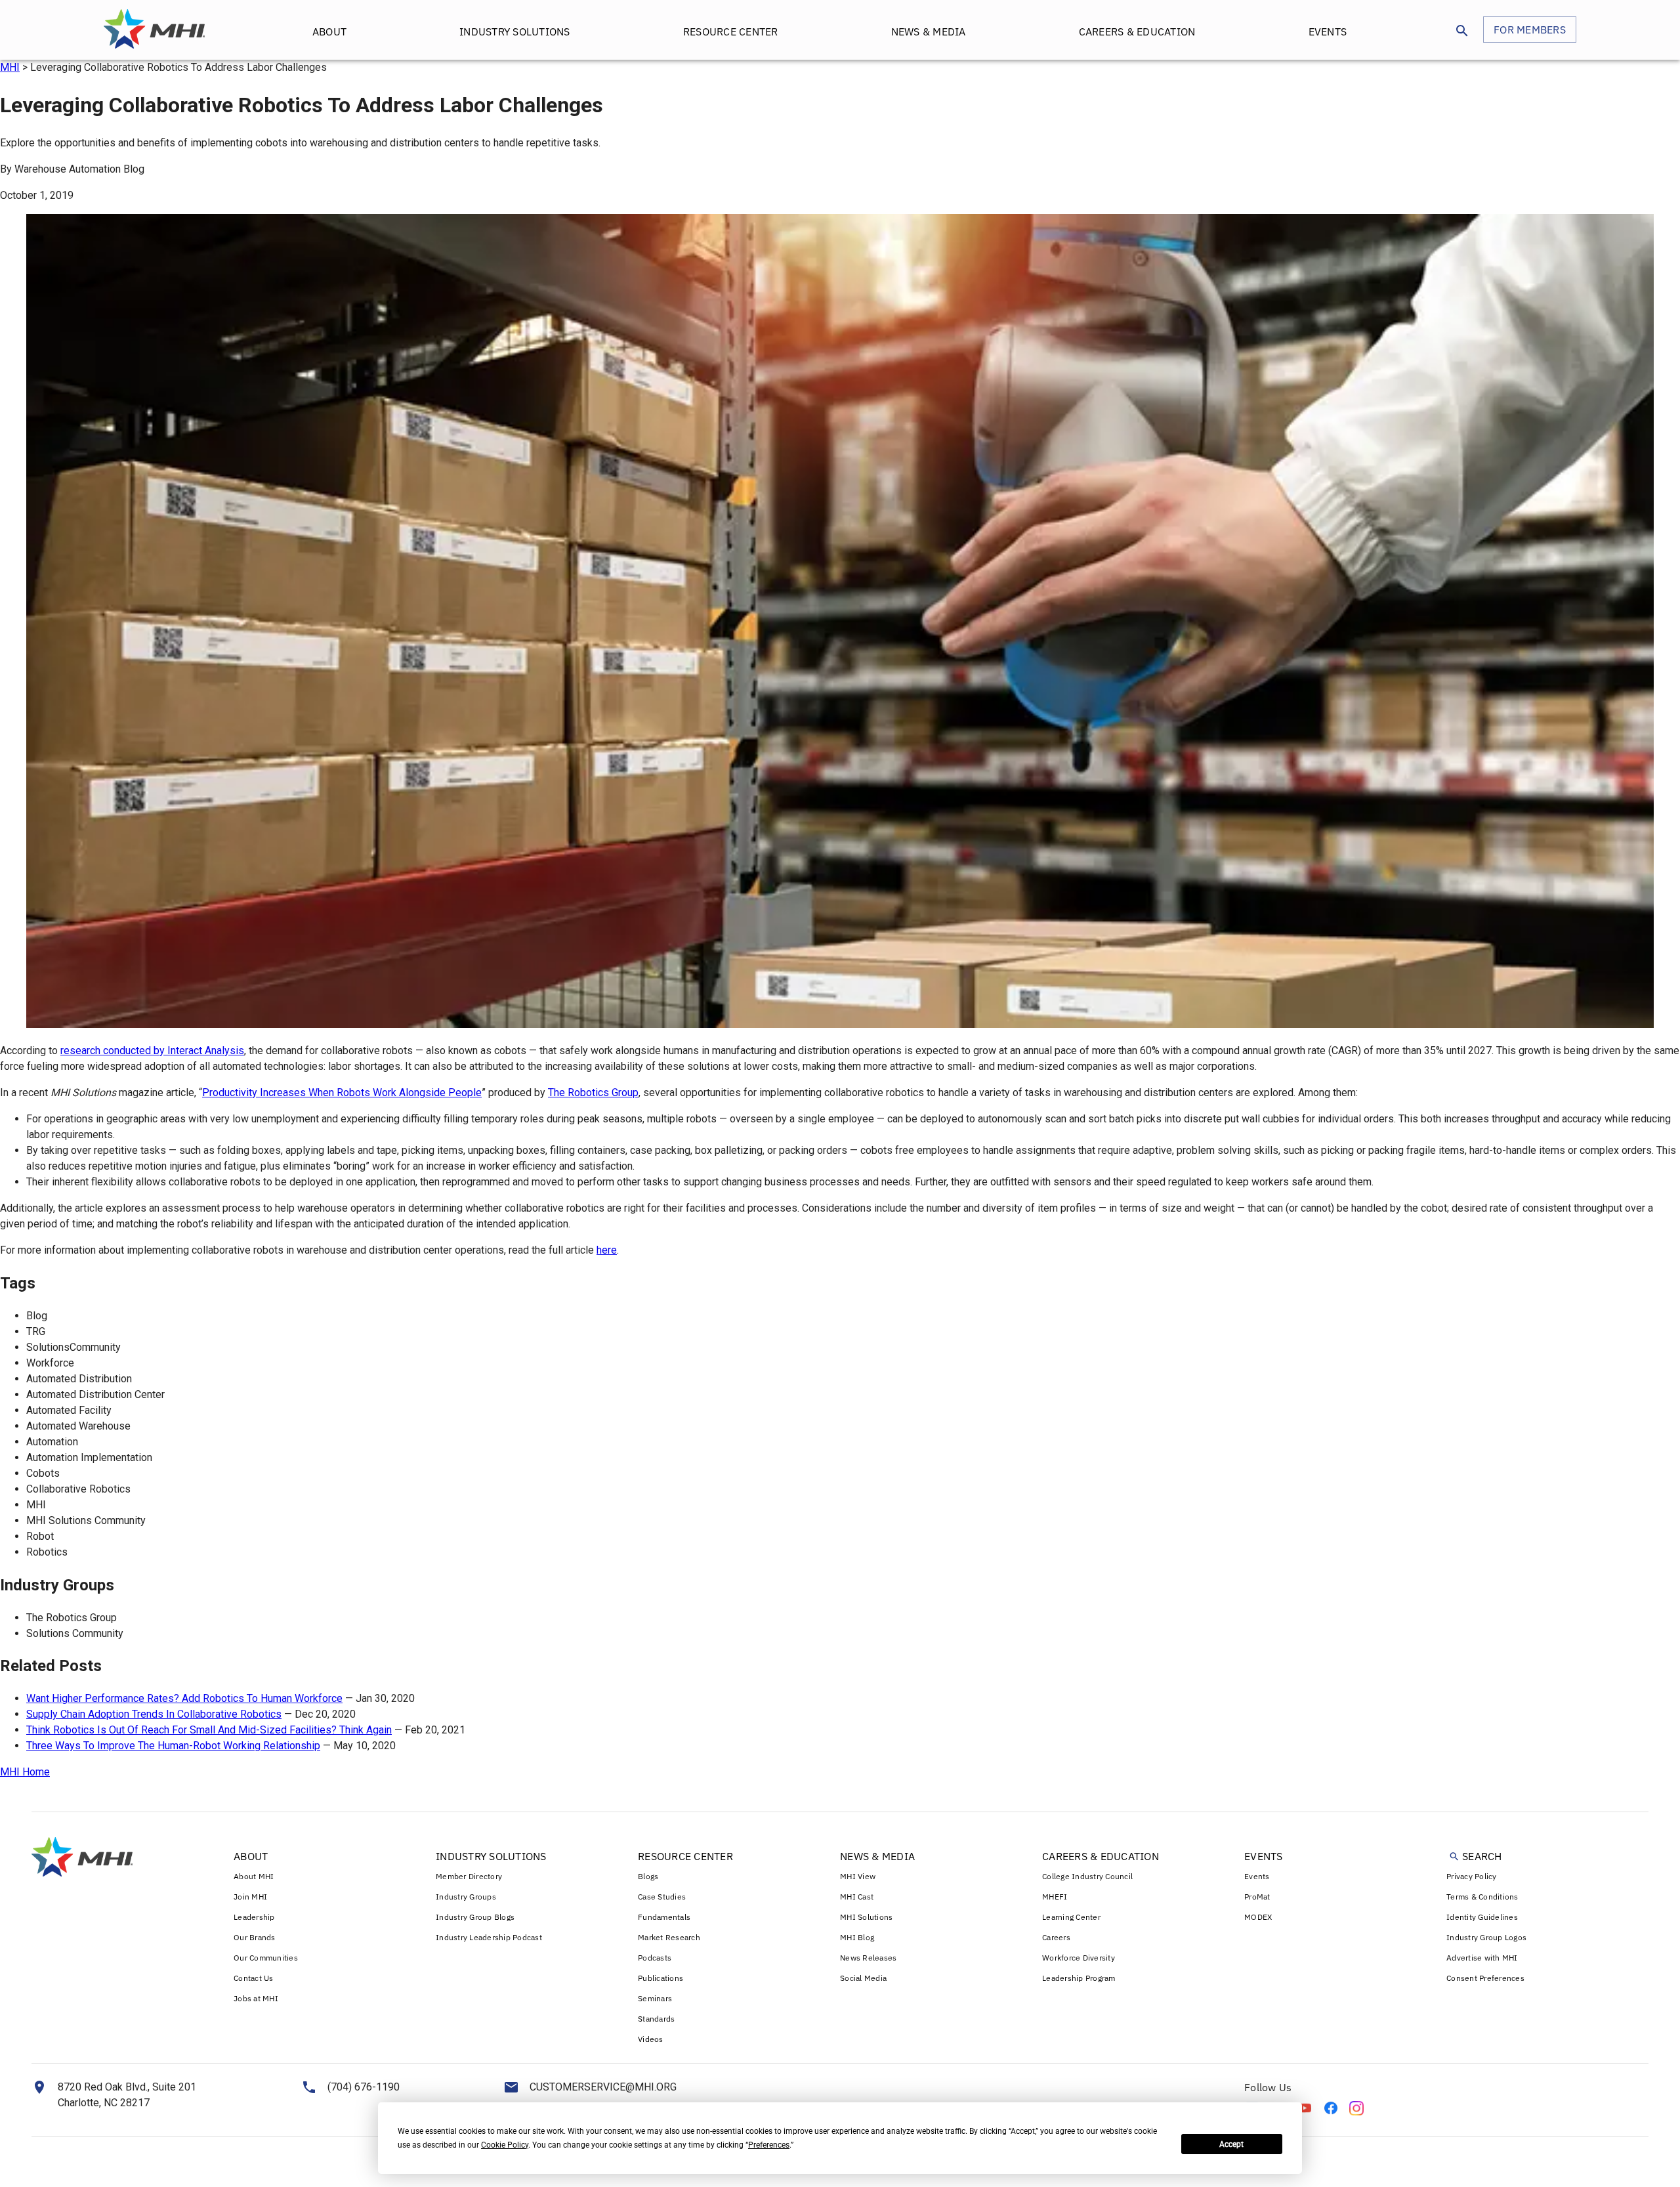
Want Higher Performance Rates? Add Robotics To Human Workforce (184, 1698)
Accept (1231, 2144)
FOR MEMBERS (1530, 30)
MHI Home (25, 1772)
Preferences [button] (769, 2145)
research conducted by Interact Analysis (152, 1051)
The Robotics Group (593, 1093)
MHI (10, 67)
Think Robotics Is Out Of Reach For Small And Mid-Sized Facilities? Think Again (209, 1730)
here (607, 1250)
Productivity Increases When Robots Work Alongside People (342, 1093)
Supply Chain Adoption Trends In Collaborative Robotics (154, 1714)
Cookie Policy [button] (505, 2145)
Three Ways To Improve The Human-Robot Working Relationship (173, 1746)
